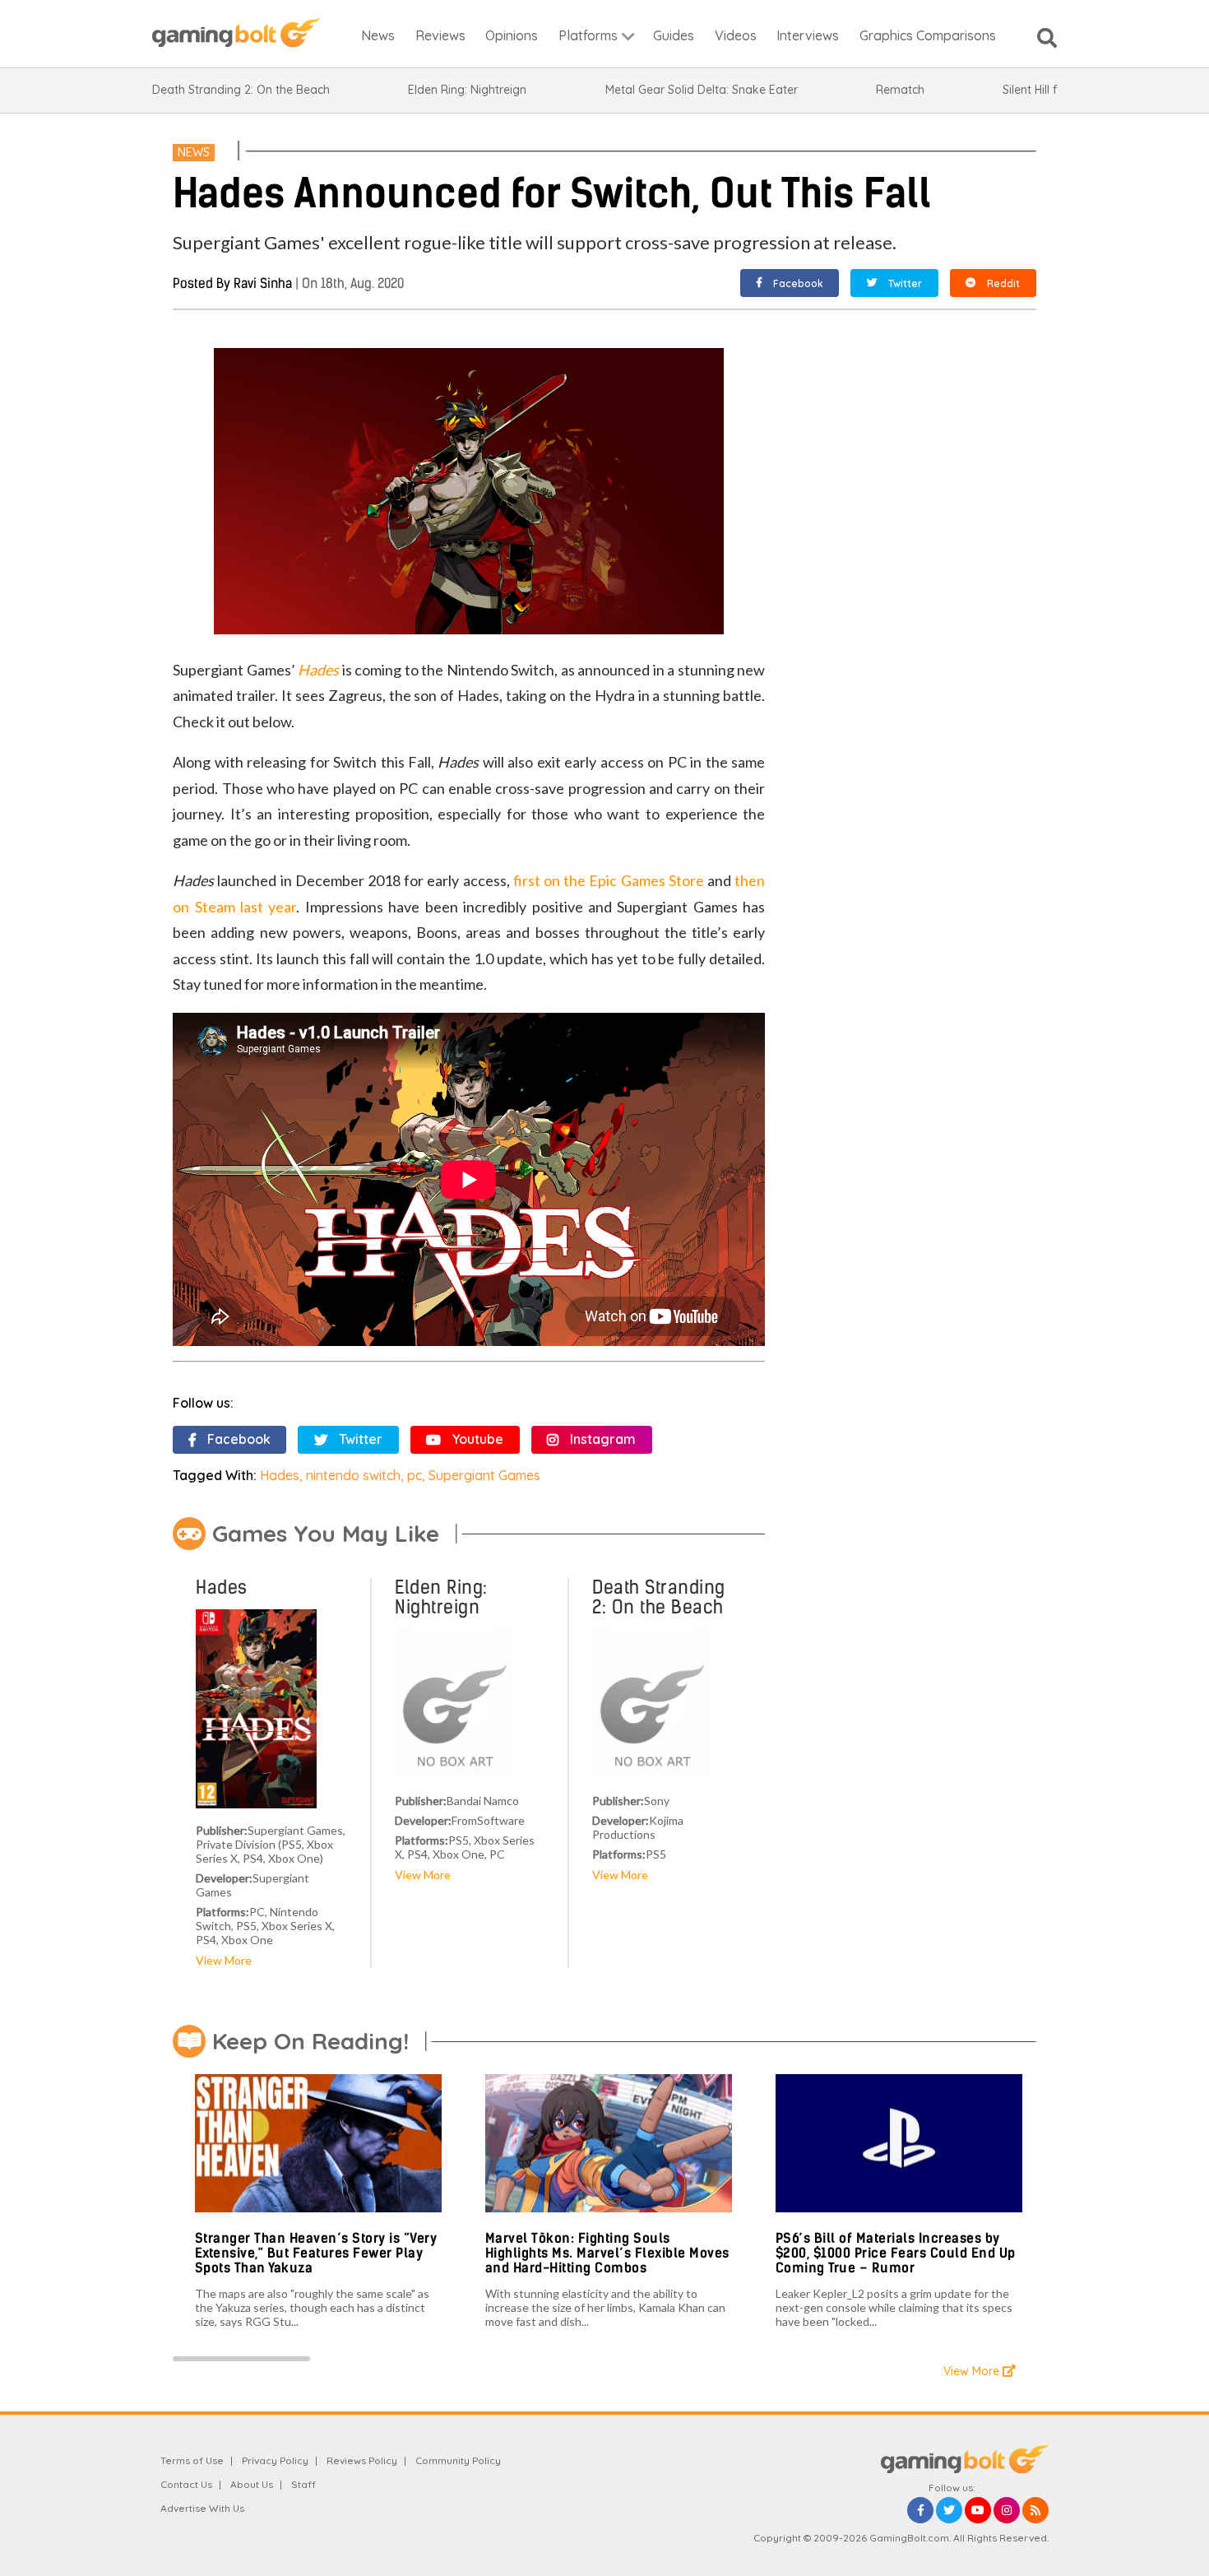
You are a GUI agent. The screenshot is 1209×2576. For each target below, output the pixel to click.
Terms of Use (192, 2460)
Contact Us (186, 2484)
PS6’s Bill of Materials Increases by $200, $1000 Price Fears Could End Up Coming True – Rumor (896, 2253)
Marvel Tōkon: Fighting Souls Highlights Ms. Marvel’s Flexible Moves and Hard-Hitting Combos (607, 2253)
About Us (252, 2484)
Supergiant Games (484, 1475)
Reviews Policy (362, 2460)
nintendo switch (353, 1475)
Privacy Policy (275, 2460)
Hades (280, 1475)
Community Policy (458, 2460)
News (194, 152)
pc (415, 1475)
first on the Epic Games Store (609, 880)
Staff (303, 2484)
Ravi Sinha (263, 283)
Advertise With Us (202, 2508)
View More (224, 1960)
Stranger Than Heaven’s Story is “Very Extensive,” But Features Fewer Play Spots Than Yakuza (316, 2253)
